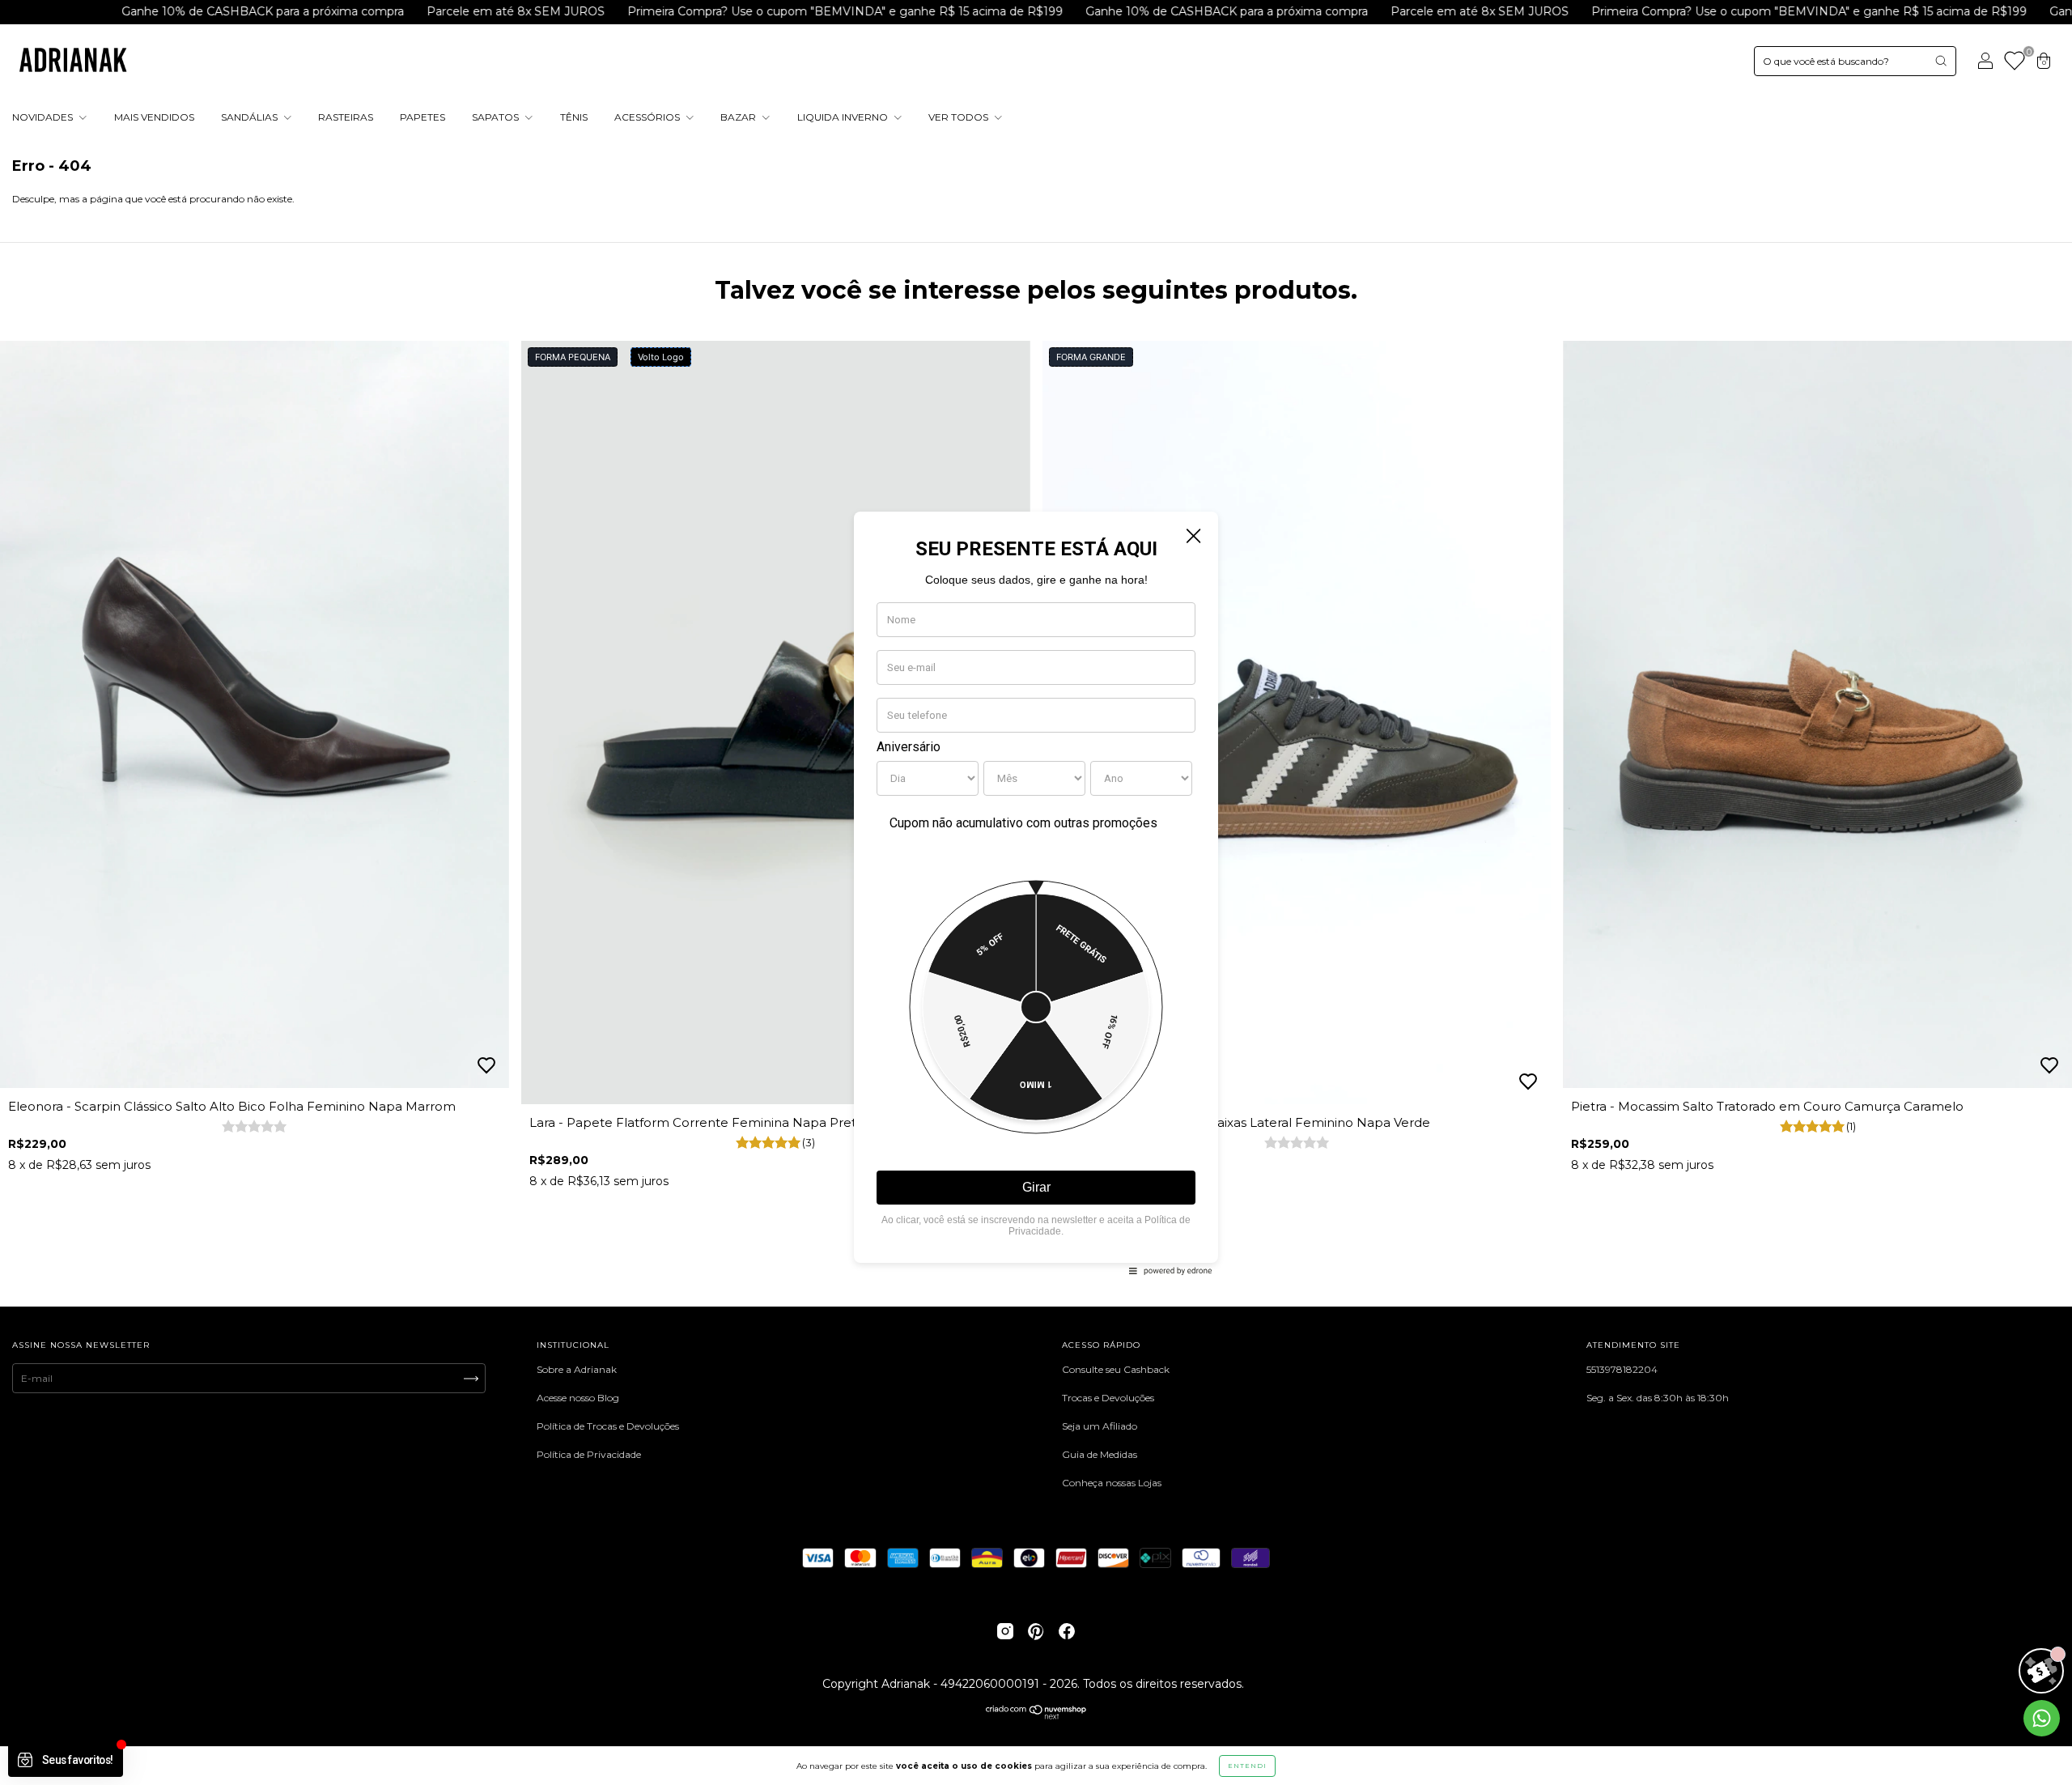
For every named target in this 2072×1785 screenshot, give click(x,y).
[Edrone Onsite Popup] (1036, 892)
